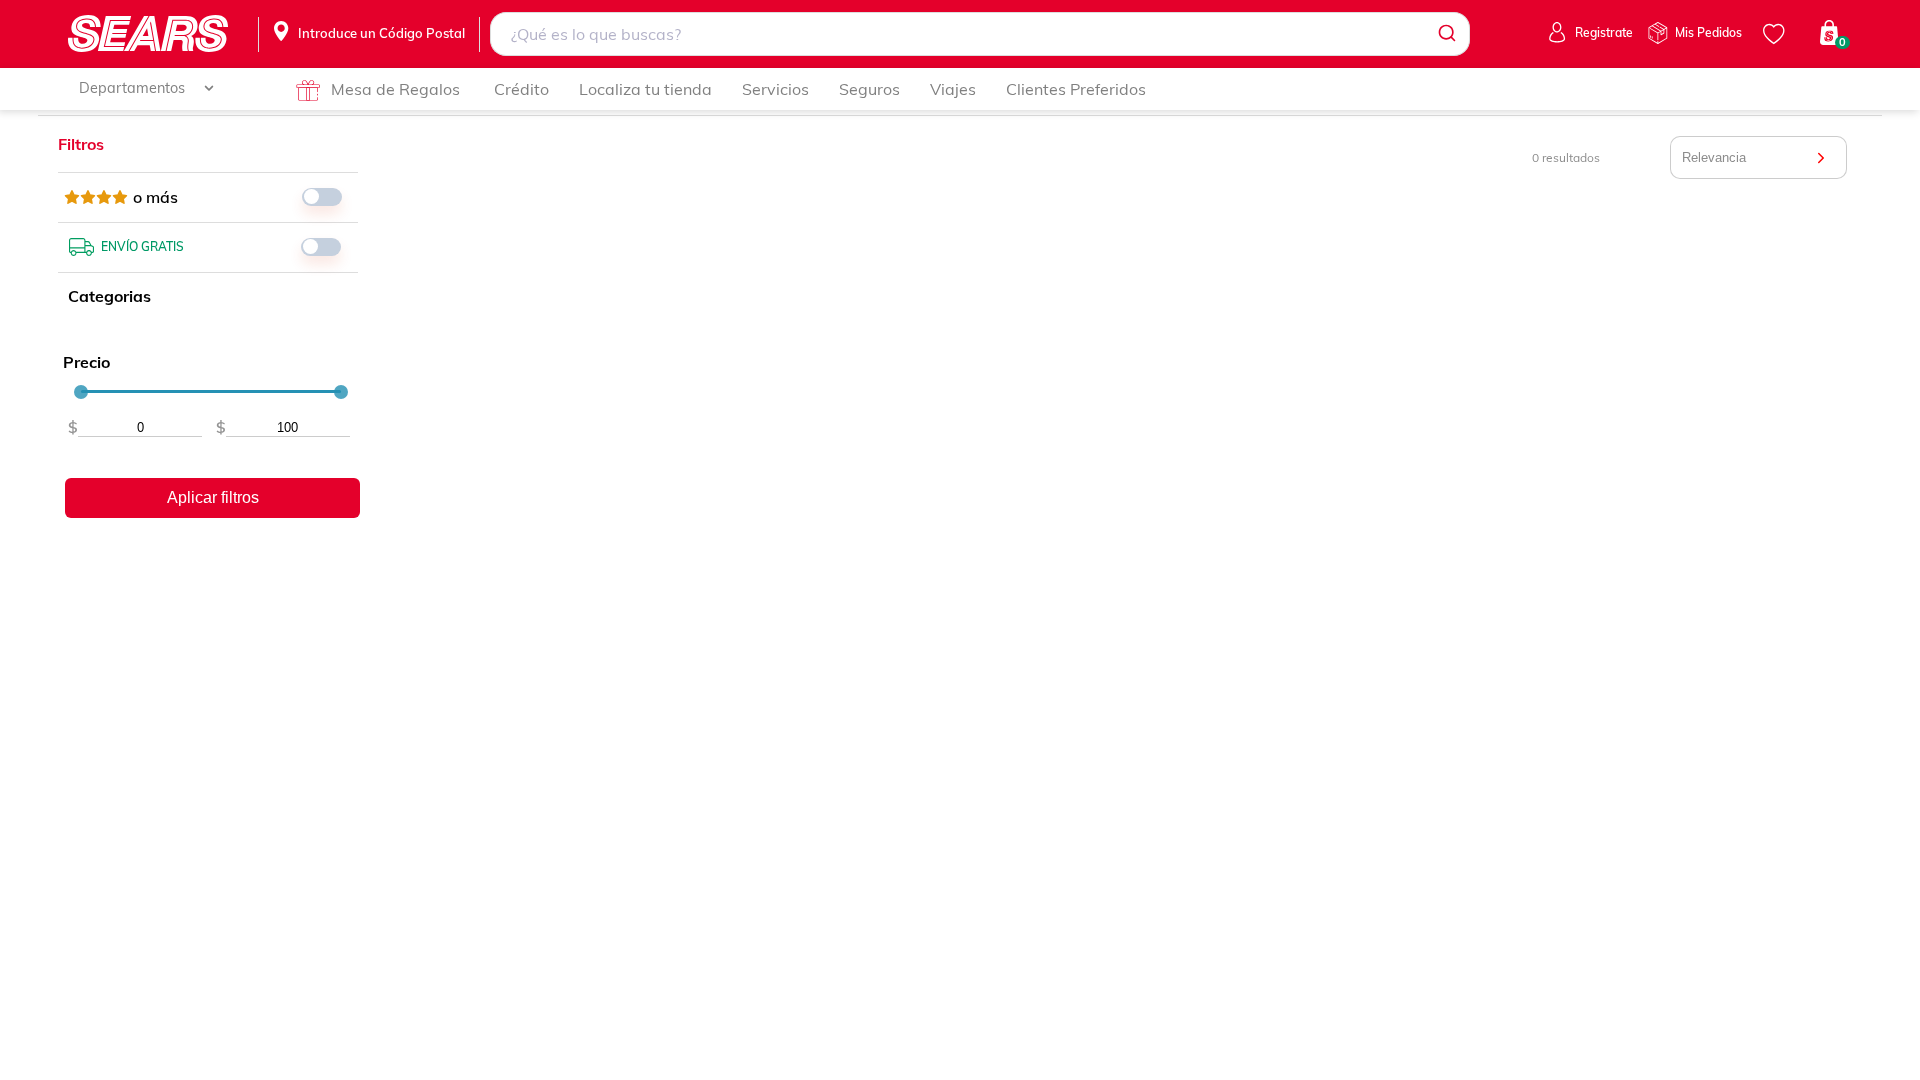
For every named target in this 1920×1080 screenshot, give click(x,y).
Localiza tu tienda (645, 89)
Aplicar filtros (213, 497)
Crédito (521, 89)
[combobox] (979, 34)
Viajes (953, 89)
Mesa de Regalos (395, 89)
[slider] (81, 392)
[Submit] (1445, 34)
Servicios (775, 89)
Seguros (869, 89)
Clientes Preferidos (1076, 89)
